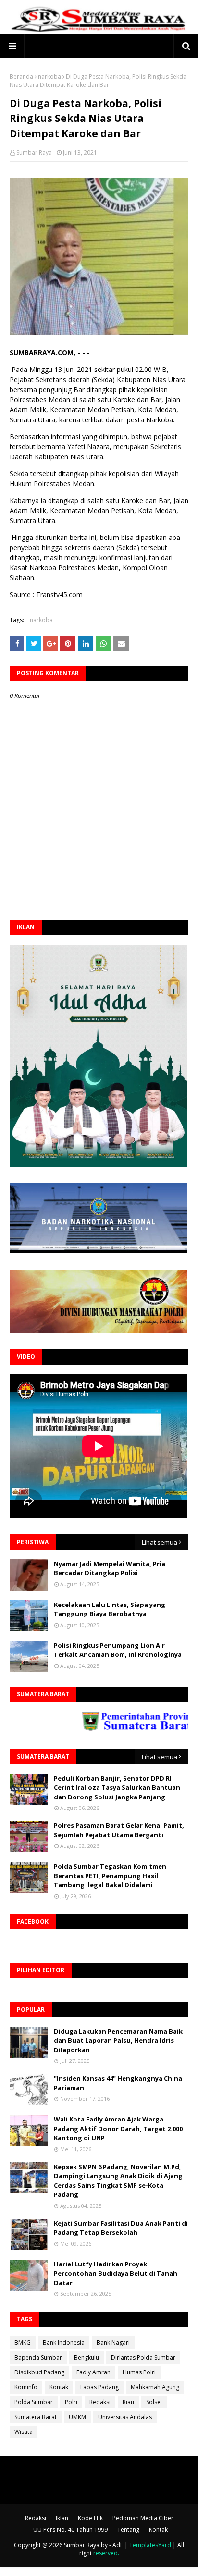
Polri (71, 2402)
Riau (128, 2402)
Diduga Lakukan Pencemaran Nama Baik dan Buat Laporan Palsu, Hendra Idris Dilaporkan (118, 2041)
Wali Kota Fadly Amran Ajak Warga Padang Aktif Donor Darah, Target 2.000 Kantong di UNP (118, 2128)
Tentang (128, 2530)
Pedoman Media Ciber (143, 2518)
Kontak (59, 2387)
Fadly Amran (93, 2372)
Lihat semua (160, 1542)
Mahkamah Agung (155, 2387)
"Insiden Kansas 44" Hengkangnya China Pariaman (118, 2083)
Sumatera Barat (36, 2417)
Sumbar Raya (34, 152)
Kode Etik (90, 2518)
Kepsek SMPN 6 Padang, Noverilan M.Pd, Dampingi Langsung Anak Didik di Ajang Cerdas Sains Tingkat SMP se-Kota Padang (118, 2181)
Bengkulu (87, 2357)
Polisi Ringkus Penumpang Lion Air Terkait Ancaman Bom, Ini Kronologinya (118, 1650)
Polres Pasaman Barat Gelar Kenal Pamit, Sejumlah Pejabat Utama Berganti (119, 1830)
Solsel (154, 2402)
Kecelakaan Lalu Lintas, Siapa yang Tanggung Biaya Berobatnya (110, 1609)
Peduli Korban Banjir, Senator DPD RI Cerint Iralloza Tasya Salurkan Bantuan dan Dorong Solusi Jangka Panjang (117, 1788)
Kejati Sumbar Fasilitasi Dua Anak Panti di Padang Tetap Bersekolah (121, 2228)
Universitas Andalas (125, 2417)
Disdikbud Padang (39, 2372)
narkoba (49, 77)
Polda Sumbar (34, 2402)
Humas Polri (139, 2372)
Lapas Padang (99, 2387)
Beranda (21, 77)
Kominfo (26, 2387)
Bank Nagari (113, 2342)
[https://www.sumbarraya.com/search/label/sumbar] (111, 1728)
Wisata (24, 2432)
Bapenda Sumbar (38, 2357)
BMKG (23, 2342)
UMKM (77, 2417)
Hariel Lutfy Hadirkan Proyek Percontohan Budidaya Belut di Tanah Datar (116, 2273)
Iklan (62, 2518)
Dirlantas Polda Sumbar (143, 2357)
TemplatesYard (150, 2545)
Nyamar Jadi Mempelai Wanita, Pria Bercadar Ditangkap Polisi (110, 1569)
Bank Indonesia (64, 2342)
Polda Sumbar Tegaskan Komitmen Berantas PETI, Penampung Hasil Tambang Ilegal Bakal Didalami (110, 1875)
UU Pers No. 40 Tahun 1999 (70, 2530)
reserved (105, 2553)
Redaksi (100, 2402)
